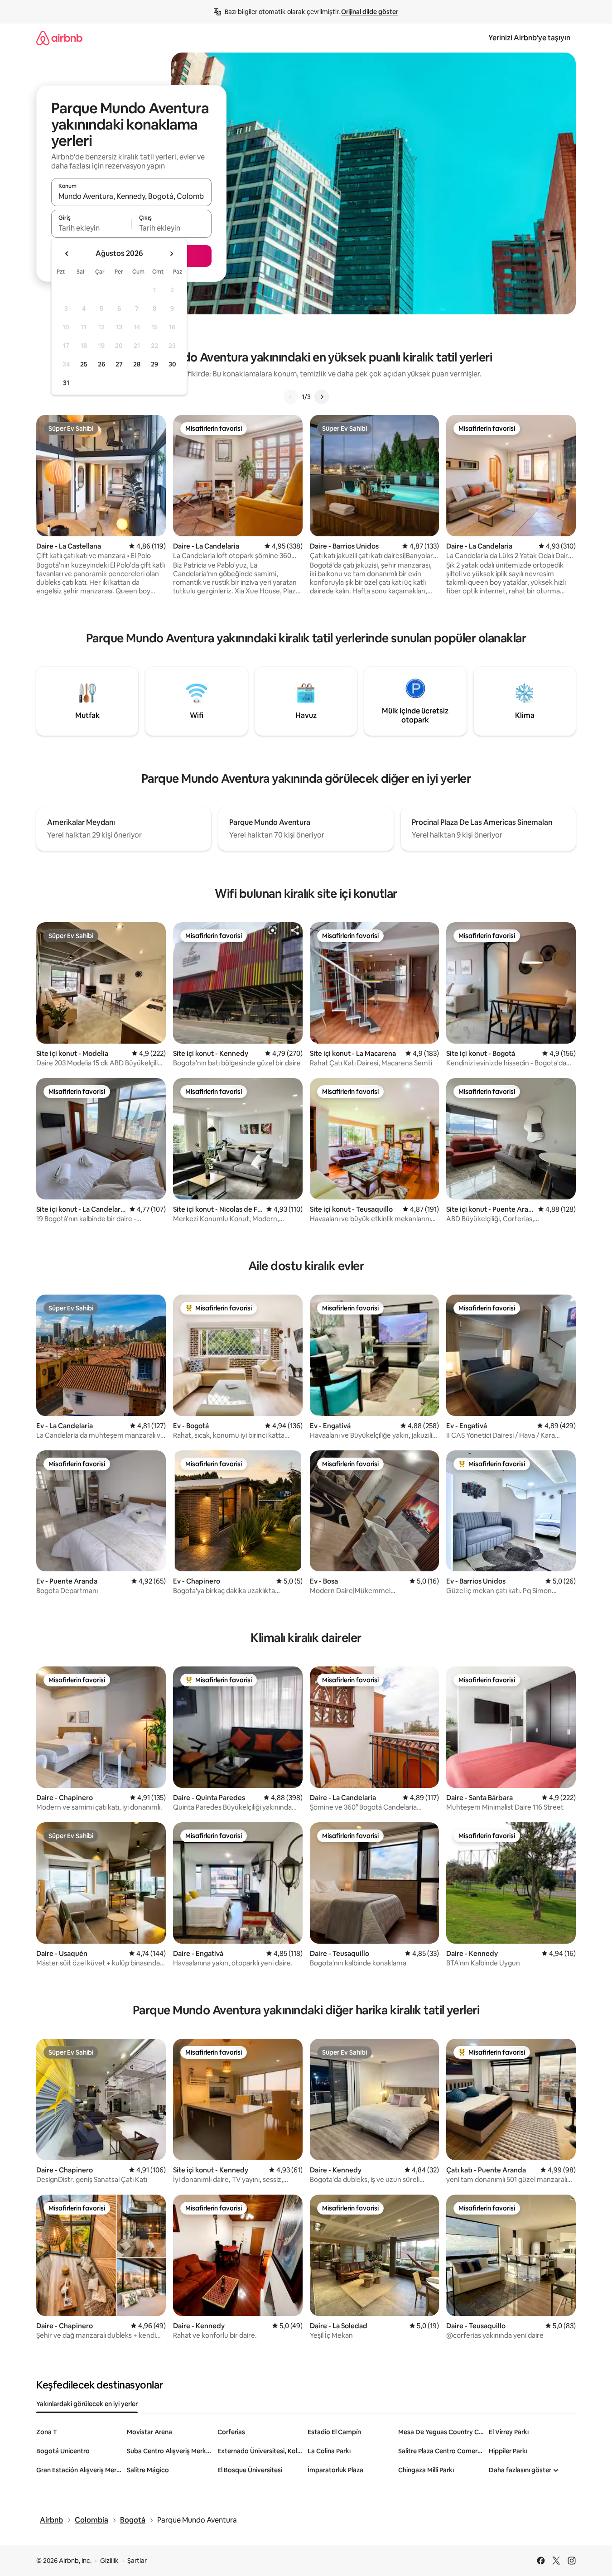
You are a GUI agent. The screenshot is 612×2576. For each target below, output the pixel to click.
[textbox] (91, 228)
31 (66, 383)
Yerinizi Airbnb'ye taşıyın (529, 38)
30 (172, 364)
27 (119, 364)
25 (84, 364)
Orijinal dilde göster (370, 12)
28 (137, 364)
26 (101, 364)
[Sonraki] (322, 397)
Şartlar (137, 2561)
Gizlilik (109, 2561)
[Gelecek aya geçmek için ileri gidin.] (171, 254)
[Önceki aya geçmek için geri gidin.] (67, 254)
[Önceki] (291, 397)
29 (154, 364)
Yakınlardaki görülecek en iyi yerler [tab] (87, 2404)
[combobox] (131, 196)
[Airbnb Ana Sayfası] (59, 38)
